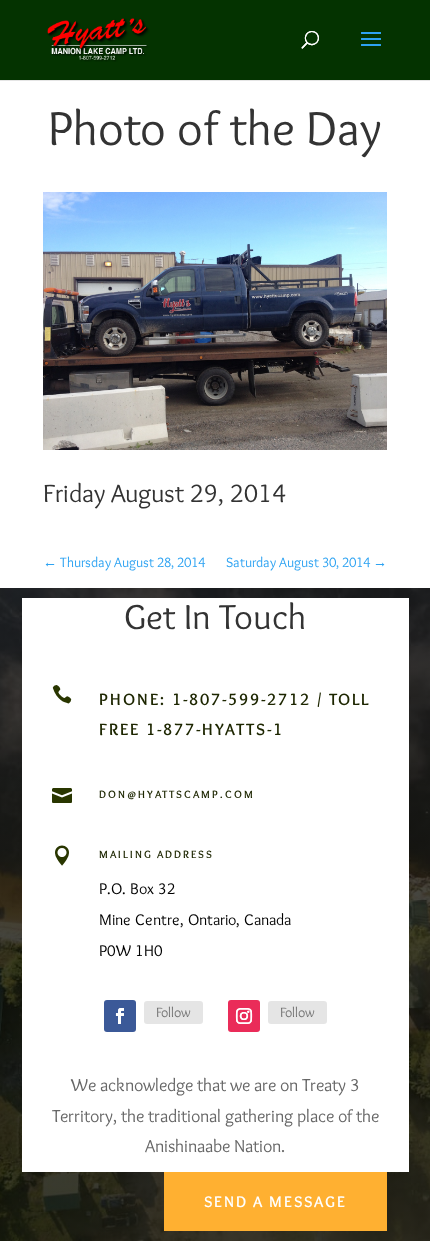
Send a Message (275, 1201)
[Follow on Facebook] (120, 1016)
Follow (173, 1012)
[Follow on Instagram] (244, 1016)
